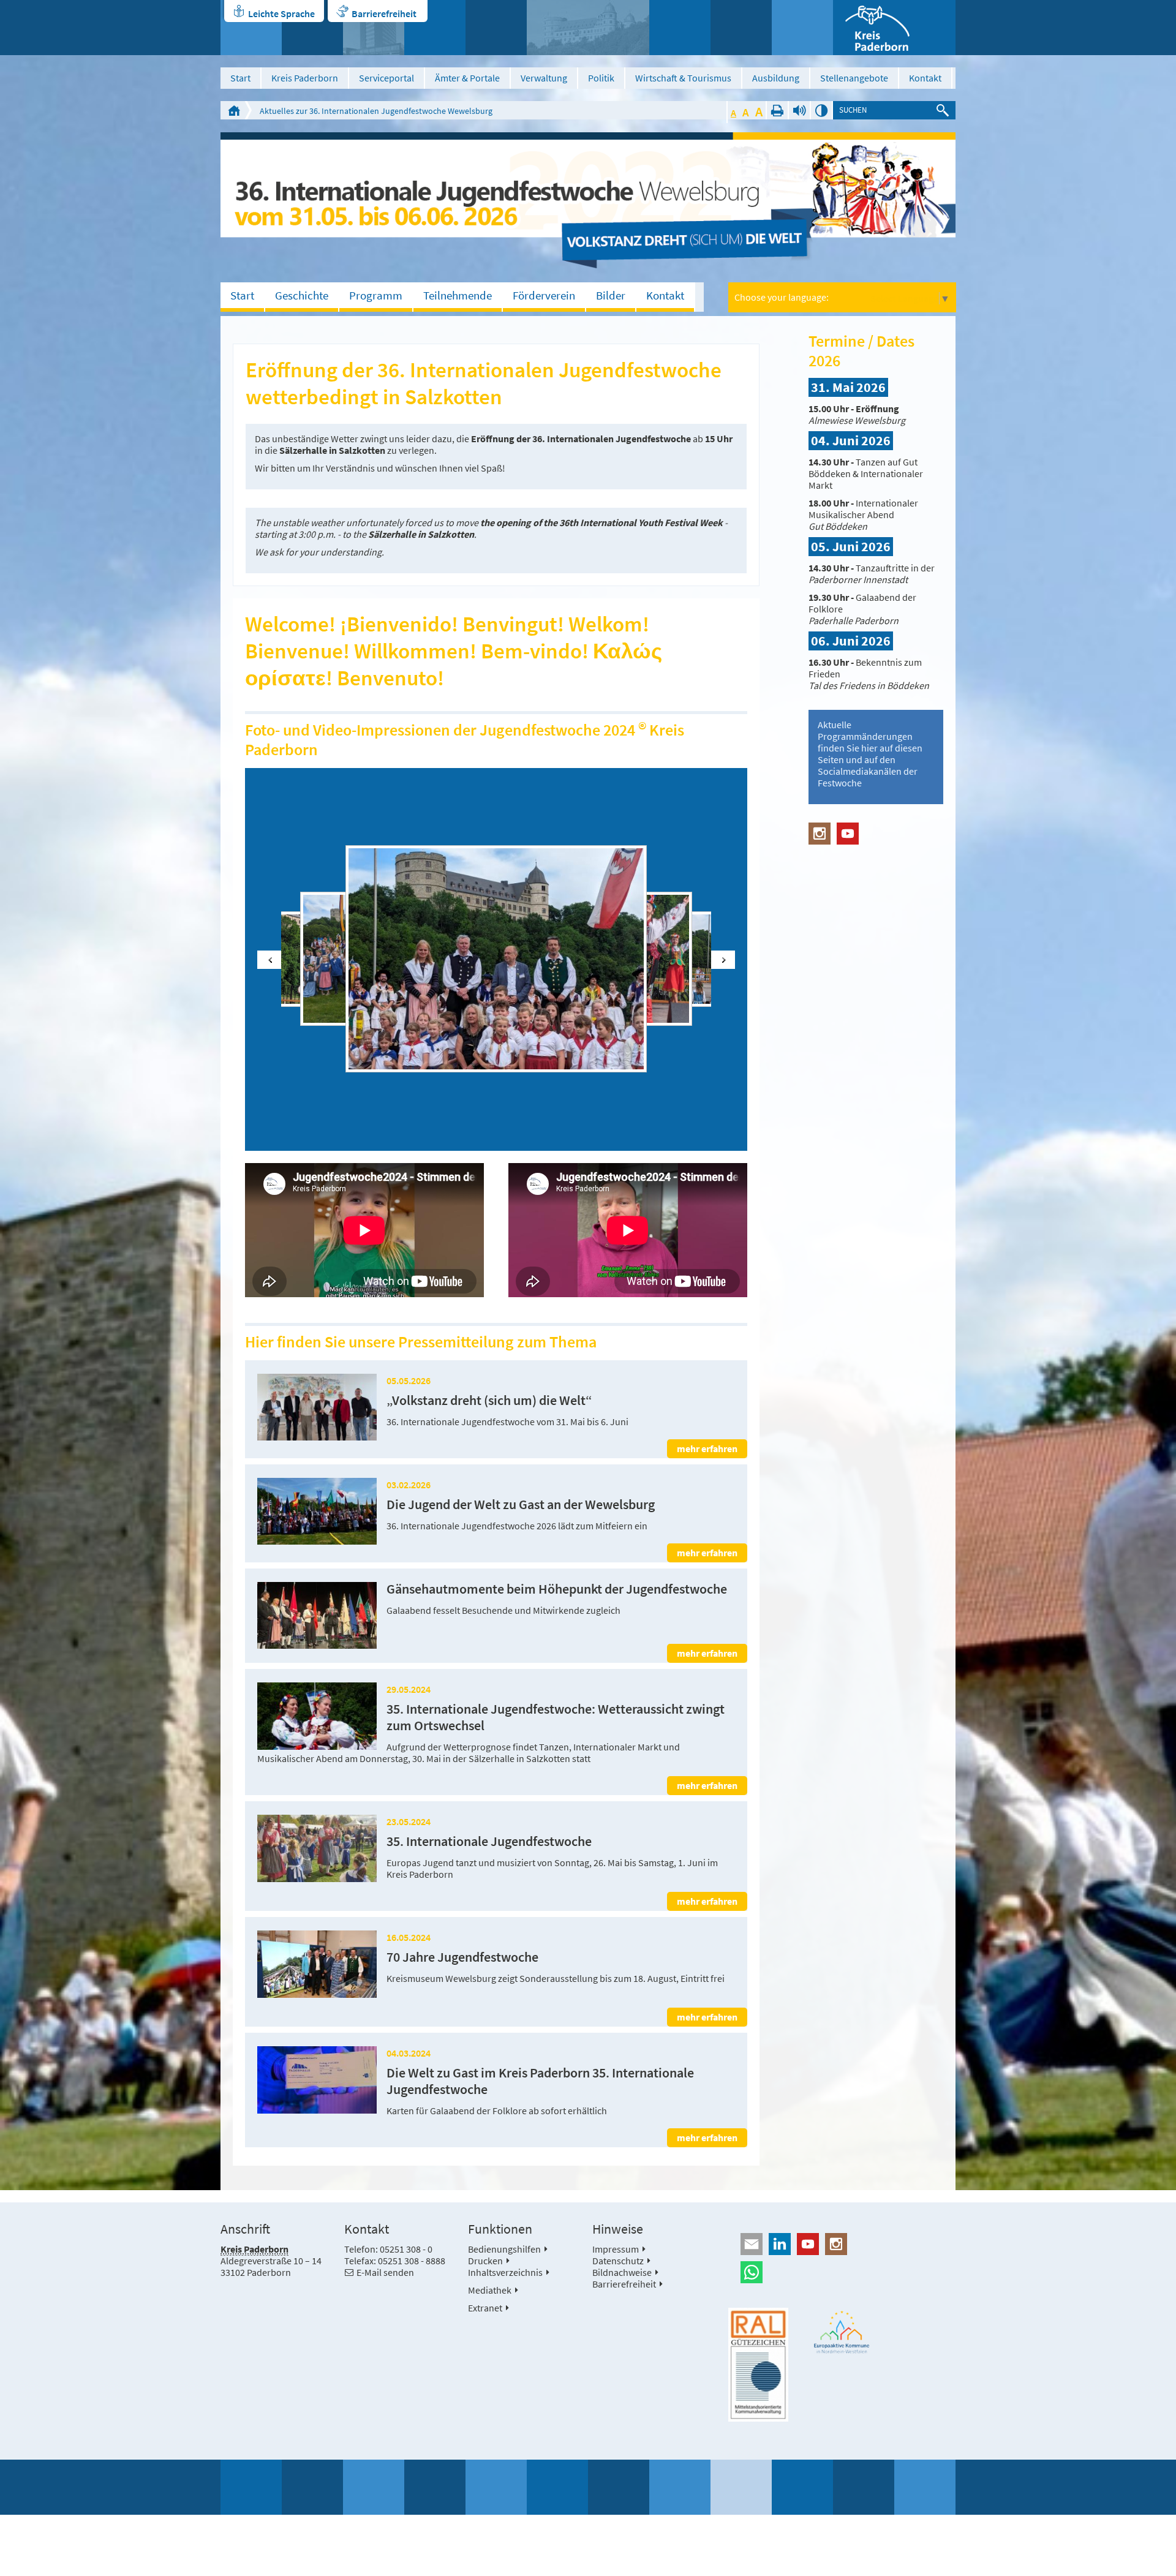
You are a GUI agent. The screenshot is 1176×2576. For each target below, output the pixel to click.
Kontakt (925, 78)
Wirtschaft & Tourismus (683, 78)
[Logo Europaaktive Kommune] (842, 2332)
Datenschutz (618, 2261)
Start (240, 78)
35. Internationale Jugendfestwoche (489, 1841)
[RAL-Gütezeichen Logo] (758, 2365)
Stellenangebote (854, 78)
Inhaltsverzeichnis (505, 2272)
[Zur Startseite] (894, 28)
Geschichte (302, 295)
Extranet (485, 2308)
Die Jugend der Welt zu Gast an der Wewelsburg (521, 1505)
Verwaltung (544, 78)
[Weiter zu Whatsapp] (842, 2272)
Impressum (616, 2249)
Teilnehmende (458, 295)
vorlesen (799, 110)
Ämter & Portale (467, 78)
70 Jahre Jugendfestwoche (462, 1957)
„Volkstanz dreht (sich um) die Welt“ (489, 1400)
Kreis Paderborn (305, 78)
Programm (376, 295)
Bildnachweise (622, 2272)
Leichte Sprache (281, 13)
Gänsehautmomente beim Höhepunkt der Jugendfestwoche (557, 1589)
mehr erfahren (707, 1448)
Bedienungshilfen (504, 2249)
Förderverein (544, 295)
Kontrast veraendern (821, 110)
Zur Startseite (234, 110)
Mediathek (490, 2290)
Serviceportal (386, 78)
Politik (601, 78)
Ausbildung (776, 78)
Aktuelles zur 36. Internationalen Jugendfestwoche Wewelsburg (376, 111)
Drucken (777, 110)
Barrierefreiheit (384, 13)
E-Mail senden (385, 2272)
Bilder (611, 295)
